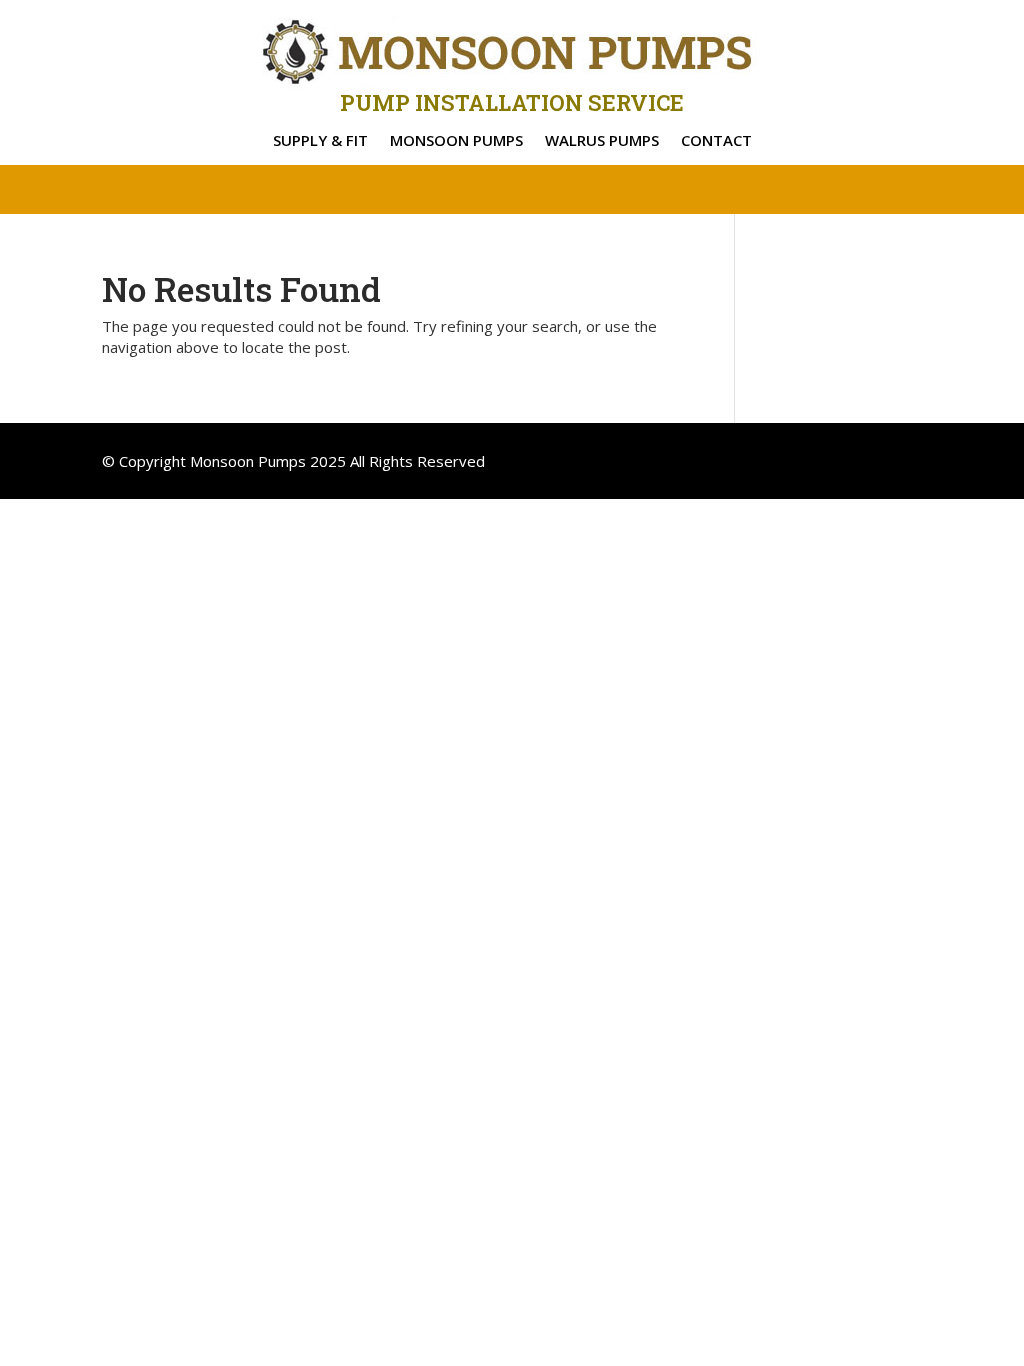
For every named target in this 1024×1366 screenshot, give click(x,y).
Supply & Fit (320, 141)
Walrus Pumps (602, 141)
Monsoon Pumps (456, 141)
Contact (716, 141)
